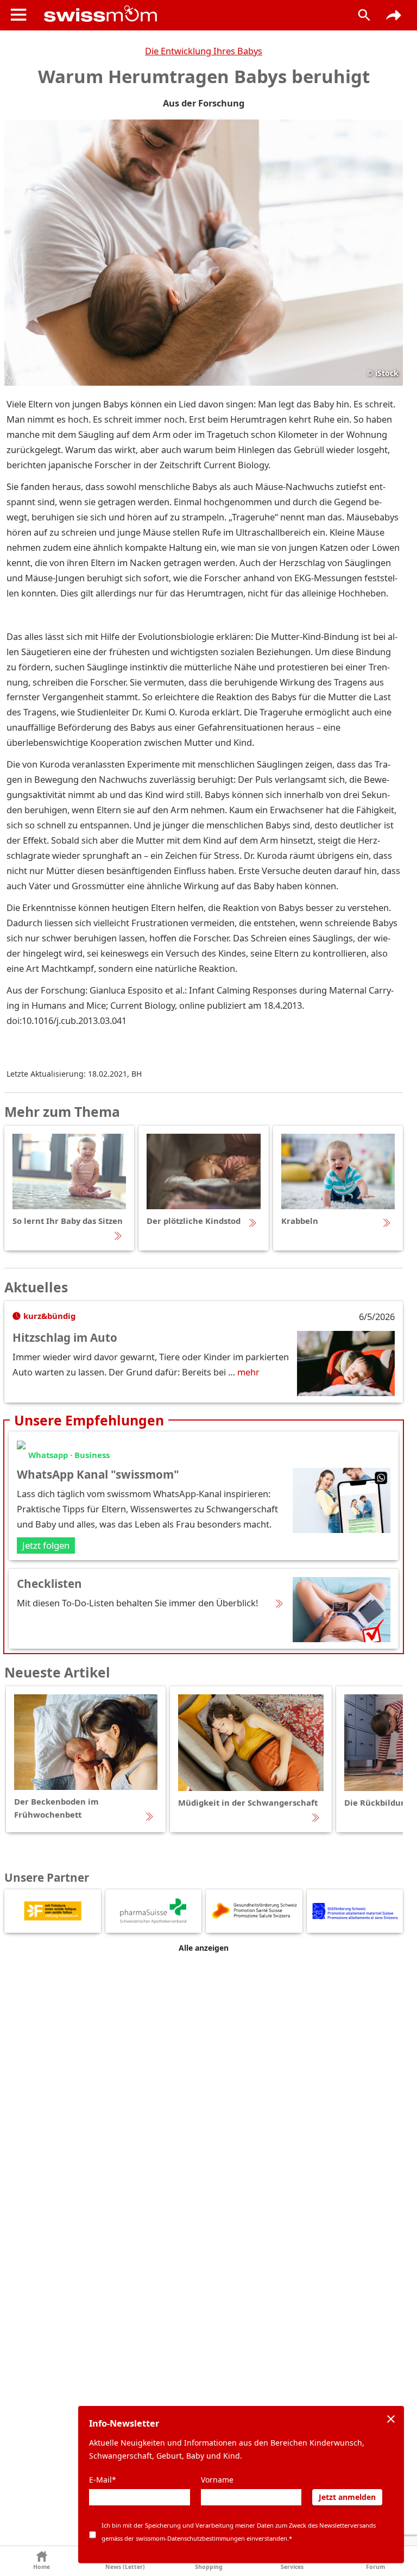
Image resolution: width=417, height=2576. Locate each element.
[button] (42, 2561)
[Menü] (18, 15)
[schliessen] (391, 2419)
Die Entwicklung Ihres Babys (204, 51)
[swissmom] (189, 14)
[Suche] (364, 15)
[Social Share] (394, 15)
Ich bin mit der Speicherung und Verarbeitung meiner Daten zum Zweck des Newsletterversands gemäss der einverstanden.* (239, 2532)
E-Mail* (103, 2480)
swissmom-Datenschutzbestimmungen (190, 2538)
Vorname (217, 2480)
